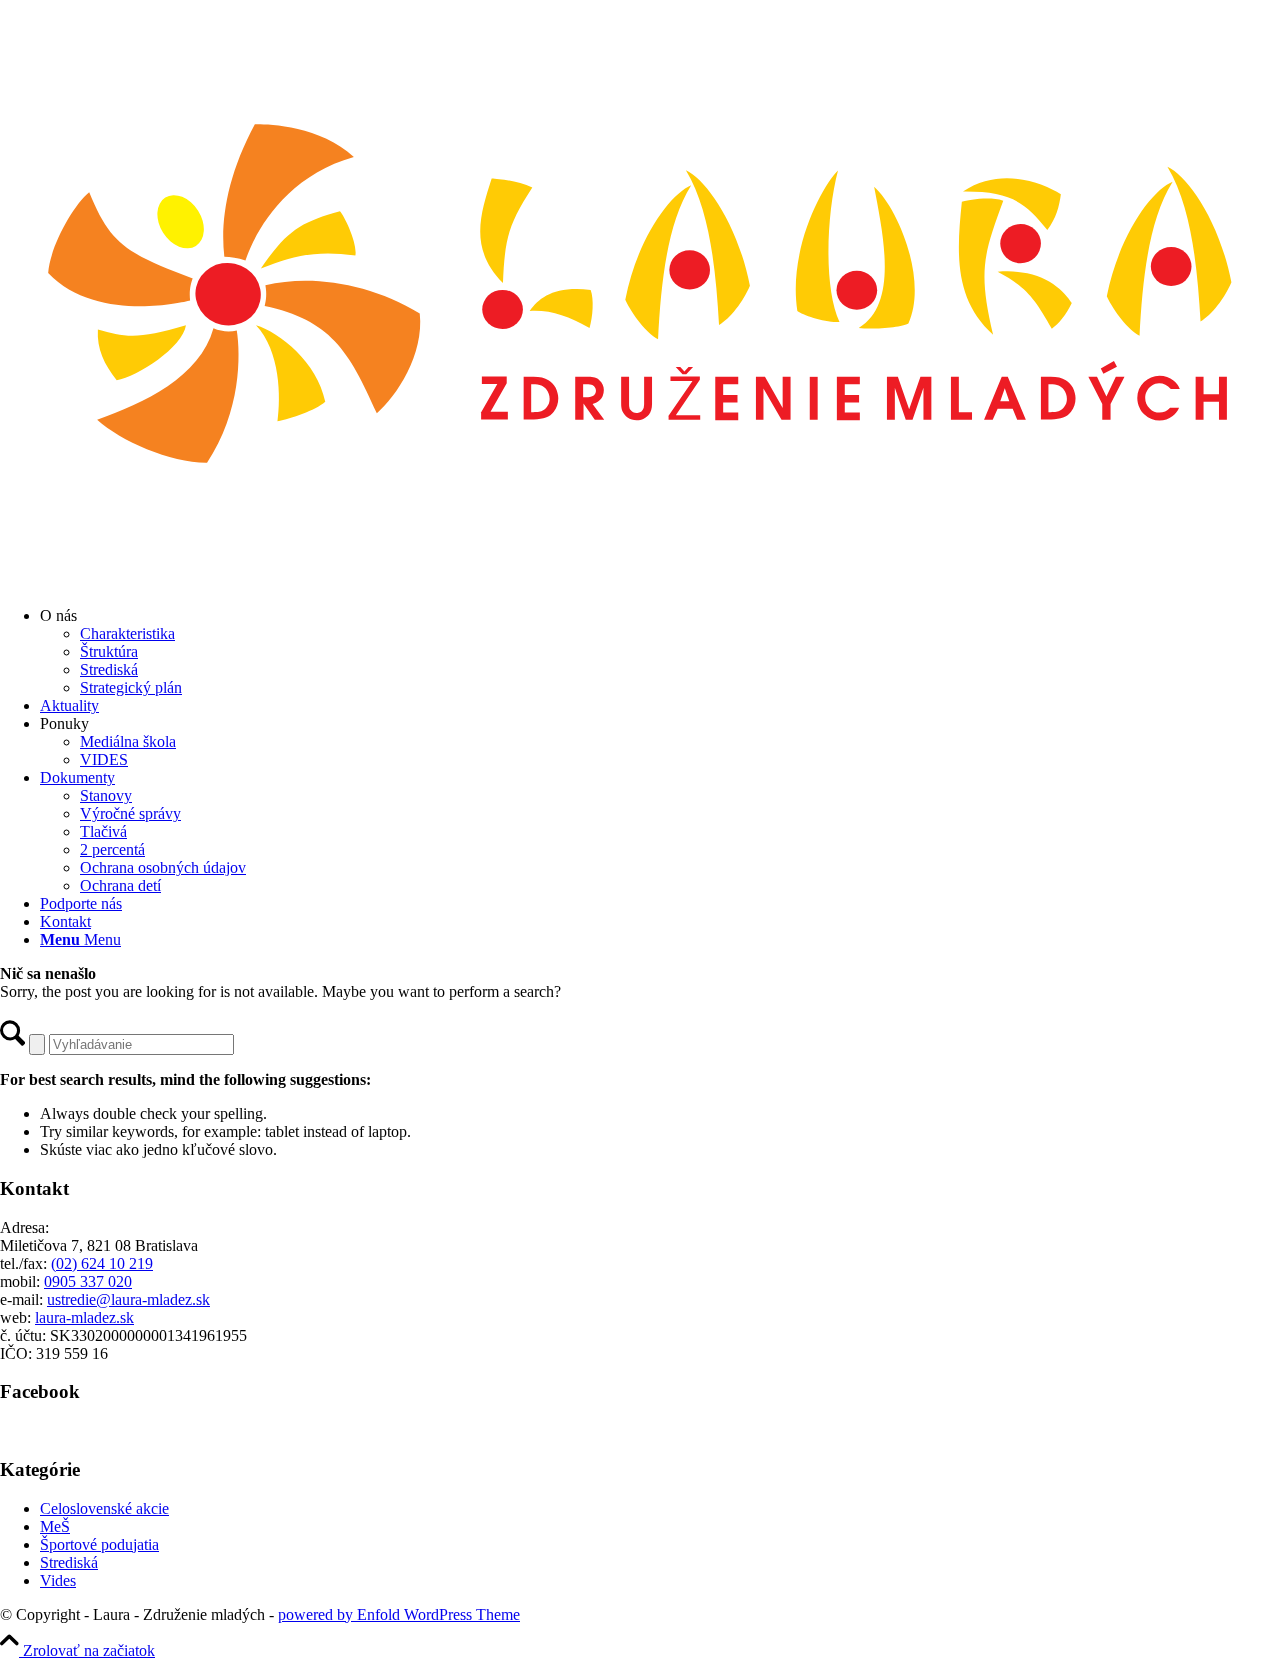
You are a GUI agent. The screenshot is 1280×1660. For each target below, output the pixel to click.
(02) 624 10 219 (102, 1263)
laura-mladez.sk (84, 1317)
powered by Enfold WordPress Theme (399, 1614)
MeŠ (55, 1526)
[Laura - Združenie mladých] (640, 581)
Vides (58, 1580)
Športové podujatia (99, 1544)
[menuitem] (660, 652)
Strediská (69, 1562)
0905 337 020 (88, 1281)
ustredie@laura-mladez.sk (128, 1299)
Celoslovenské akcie (104, 1508)
